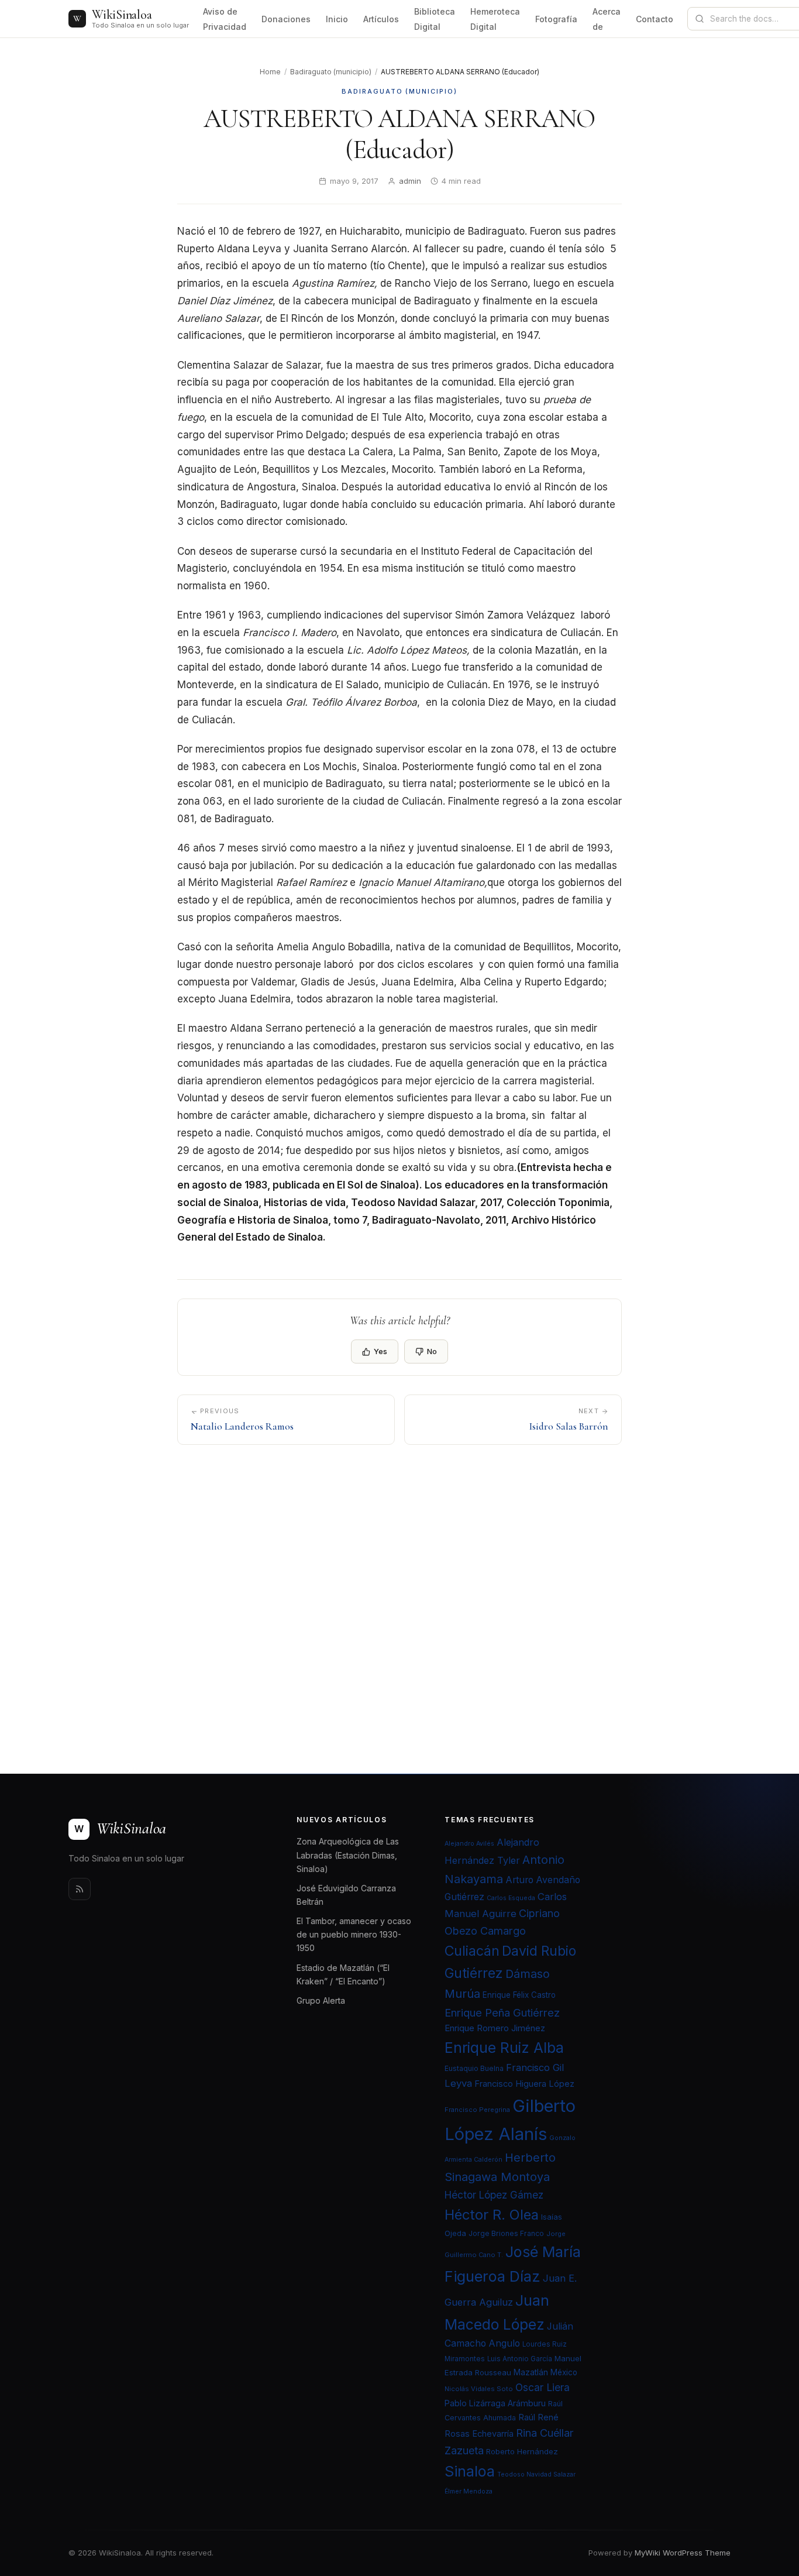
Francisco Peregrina (477, 2110)
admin (410, 181)
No (432, 1351)
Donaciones (286, 19)
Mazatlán (531, 2372)
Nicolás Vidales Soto (479, 2389)
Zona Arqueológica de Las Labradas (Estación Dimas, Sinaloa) (348, 1855)
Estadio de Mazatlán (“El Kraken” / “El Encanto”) (343, 1974)
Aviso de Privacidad (225, 19)
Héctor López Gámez (494, 2195)
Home (270, 72)
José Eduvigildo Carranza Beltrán (346, 1895)
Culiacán (472, 1951)
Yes (380, 1351)
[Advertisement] (399, 1583)
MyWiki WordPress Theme (683, 2553)
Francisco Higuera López (524, 2084)
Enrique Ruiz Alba (504, 2048)
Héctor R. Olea (492, 2215)
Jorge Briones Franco (506, 2233)
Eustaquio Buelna (474, 2068)
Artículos (381, 19)
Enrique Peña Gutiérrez (502, 2012)
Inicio (337, 19)
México (564, 2372)
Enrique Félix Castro (519, 1995)
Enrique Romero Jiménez (495, 2028)
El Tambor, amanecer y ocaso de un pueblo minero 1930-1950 (354, 1934)
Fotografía (556, 19)
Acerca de (607, 19)
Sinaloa (470, 2471)
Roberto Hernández (522, 2451)
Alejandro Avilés (469, 1844)
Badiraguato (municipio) (331, 72)
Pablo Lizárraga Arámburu (495, 2403)
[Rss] (80, 1889)
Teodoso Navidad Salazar (536, 2474)
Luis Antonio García (520, 2359)
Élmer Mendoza (469, 2491)
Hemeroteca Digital (495, 19)
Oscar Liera (543, 2387)
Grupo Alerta (321, 2000)
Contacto (655, 19)
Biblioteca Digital (435, 19)
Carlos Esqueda (511, 1898)
